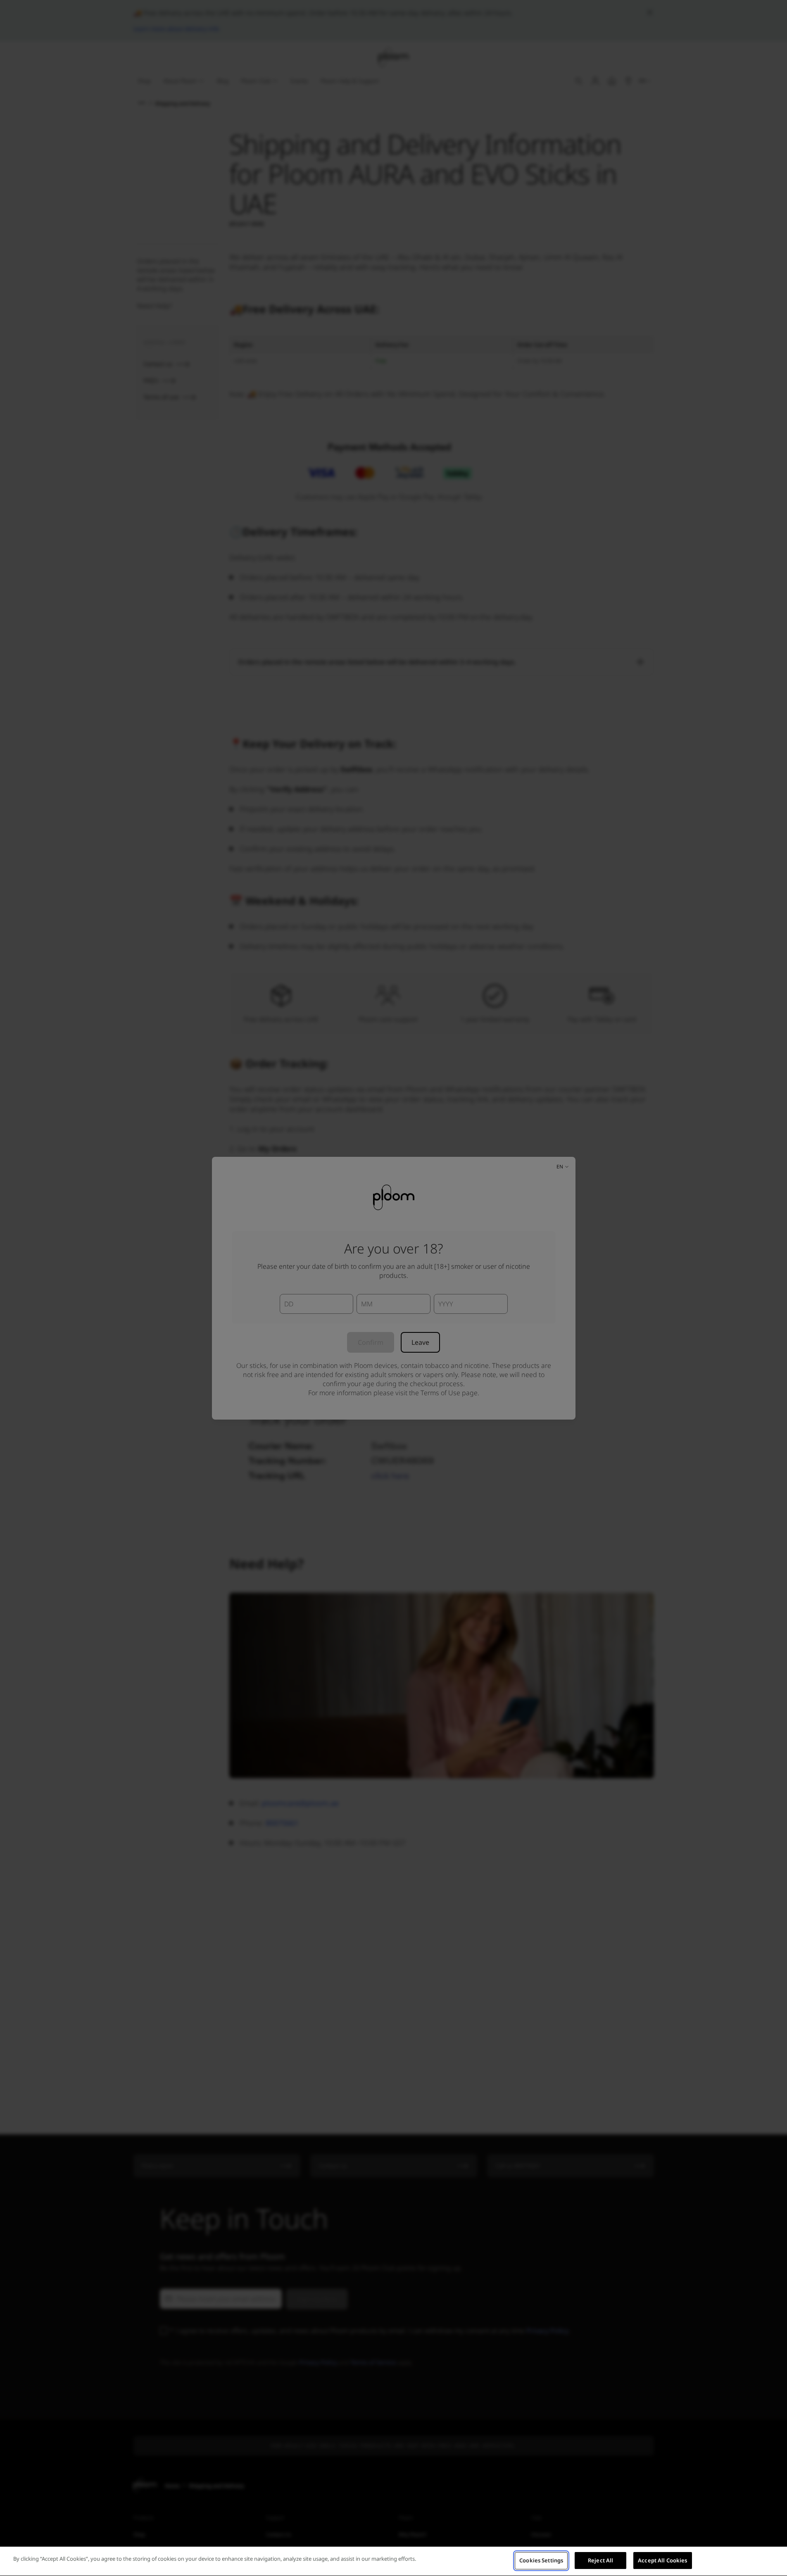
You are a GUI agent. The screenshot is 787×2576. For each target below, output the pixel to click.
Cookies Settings (541, 2560)
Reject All (600, 2560)
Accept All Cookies (662, 2560)
